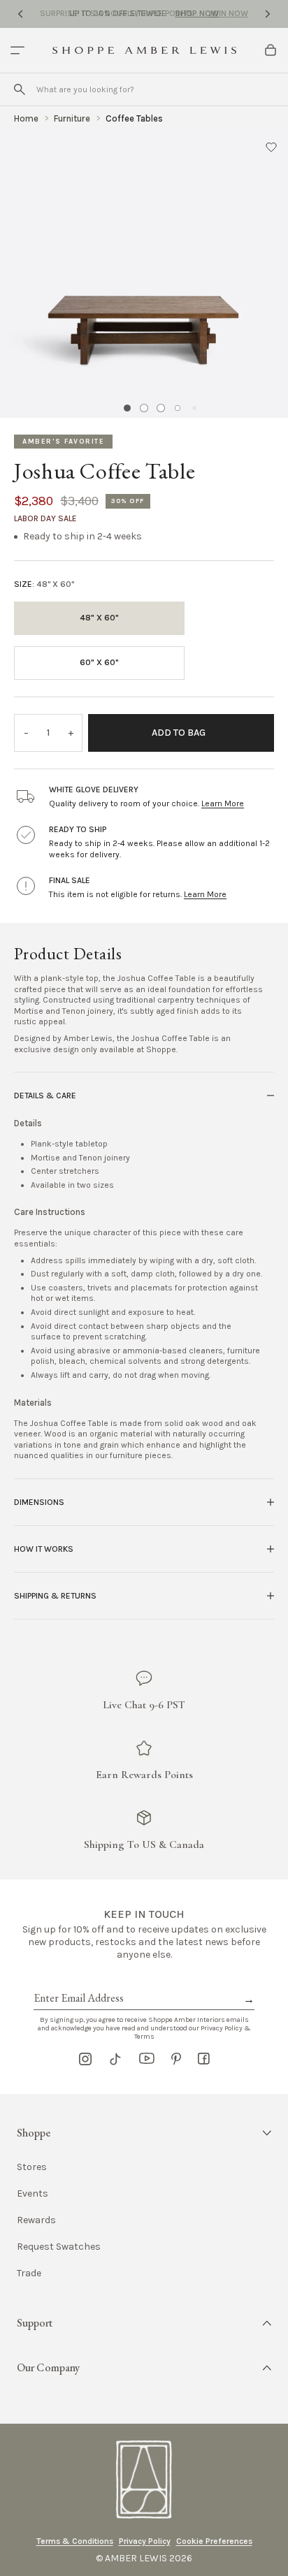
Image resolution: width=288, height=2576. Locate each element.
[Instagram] (85, 2059)
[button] (271, 147)
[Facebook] (204, 2059)
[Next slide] (268, 14)
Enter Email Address (78, 1982)
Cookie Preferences (214, 2541)
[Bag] (271, 50)
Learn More (223, 803)
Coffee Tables (134, 118)
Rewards (36, 2220)
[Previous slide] (20, 14)
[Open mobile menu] (17, 50)
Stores (32, 2167)
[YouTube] (147, 2059)
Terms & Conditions (75, 2541)
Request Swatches (59, 2247)
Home (26, 118)
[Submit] (20, 89)
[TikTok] (115, 2059)
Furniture (72, 118)
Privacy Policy (145, 2541)
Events (33, 2194)
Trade (29, 2273)
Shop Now (197, 13)
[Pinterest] (176, 2059)
